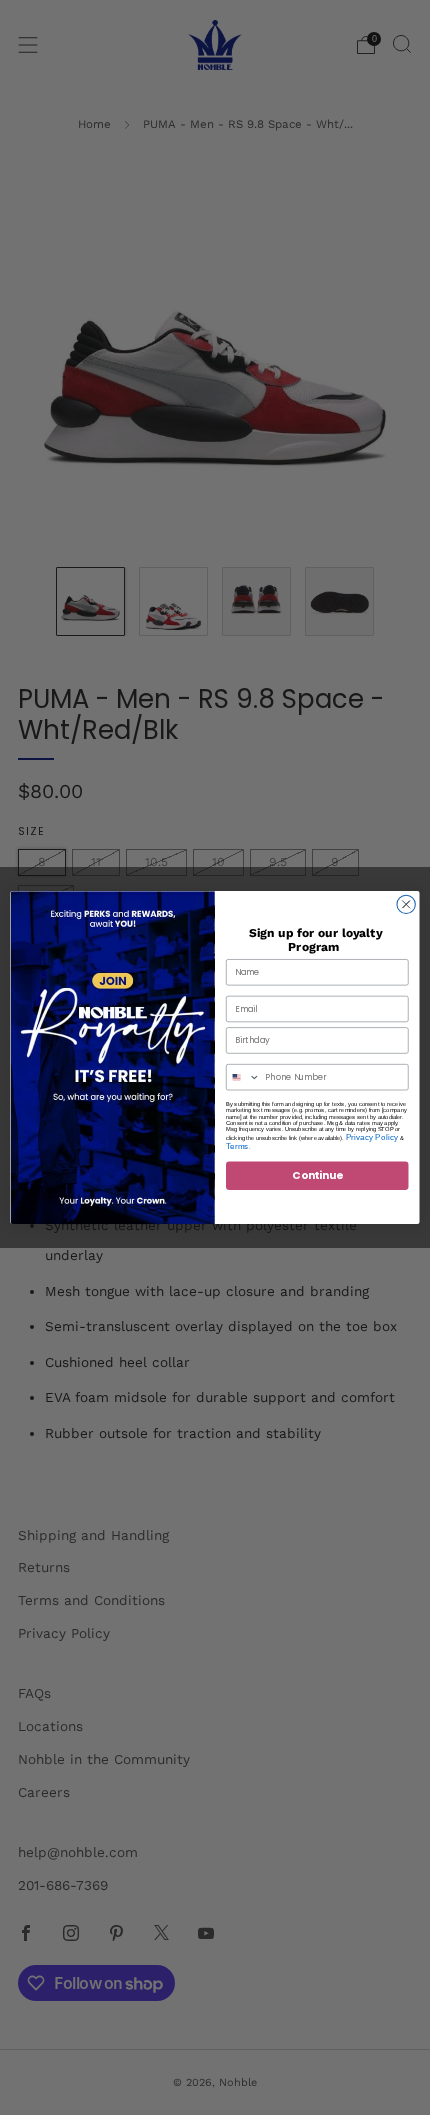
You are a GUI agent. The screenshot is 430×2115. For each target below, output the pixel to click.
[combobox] (243, 1076)
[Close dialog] (406, 904)
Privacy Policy (372, 1136)
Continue (317, 1175)
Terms (237, 1145)
